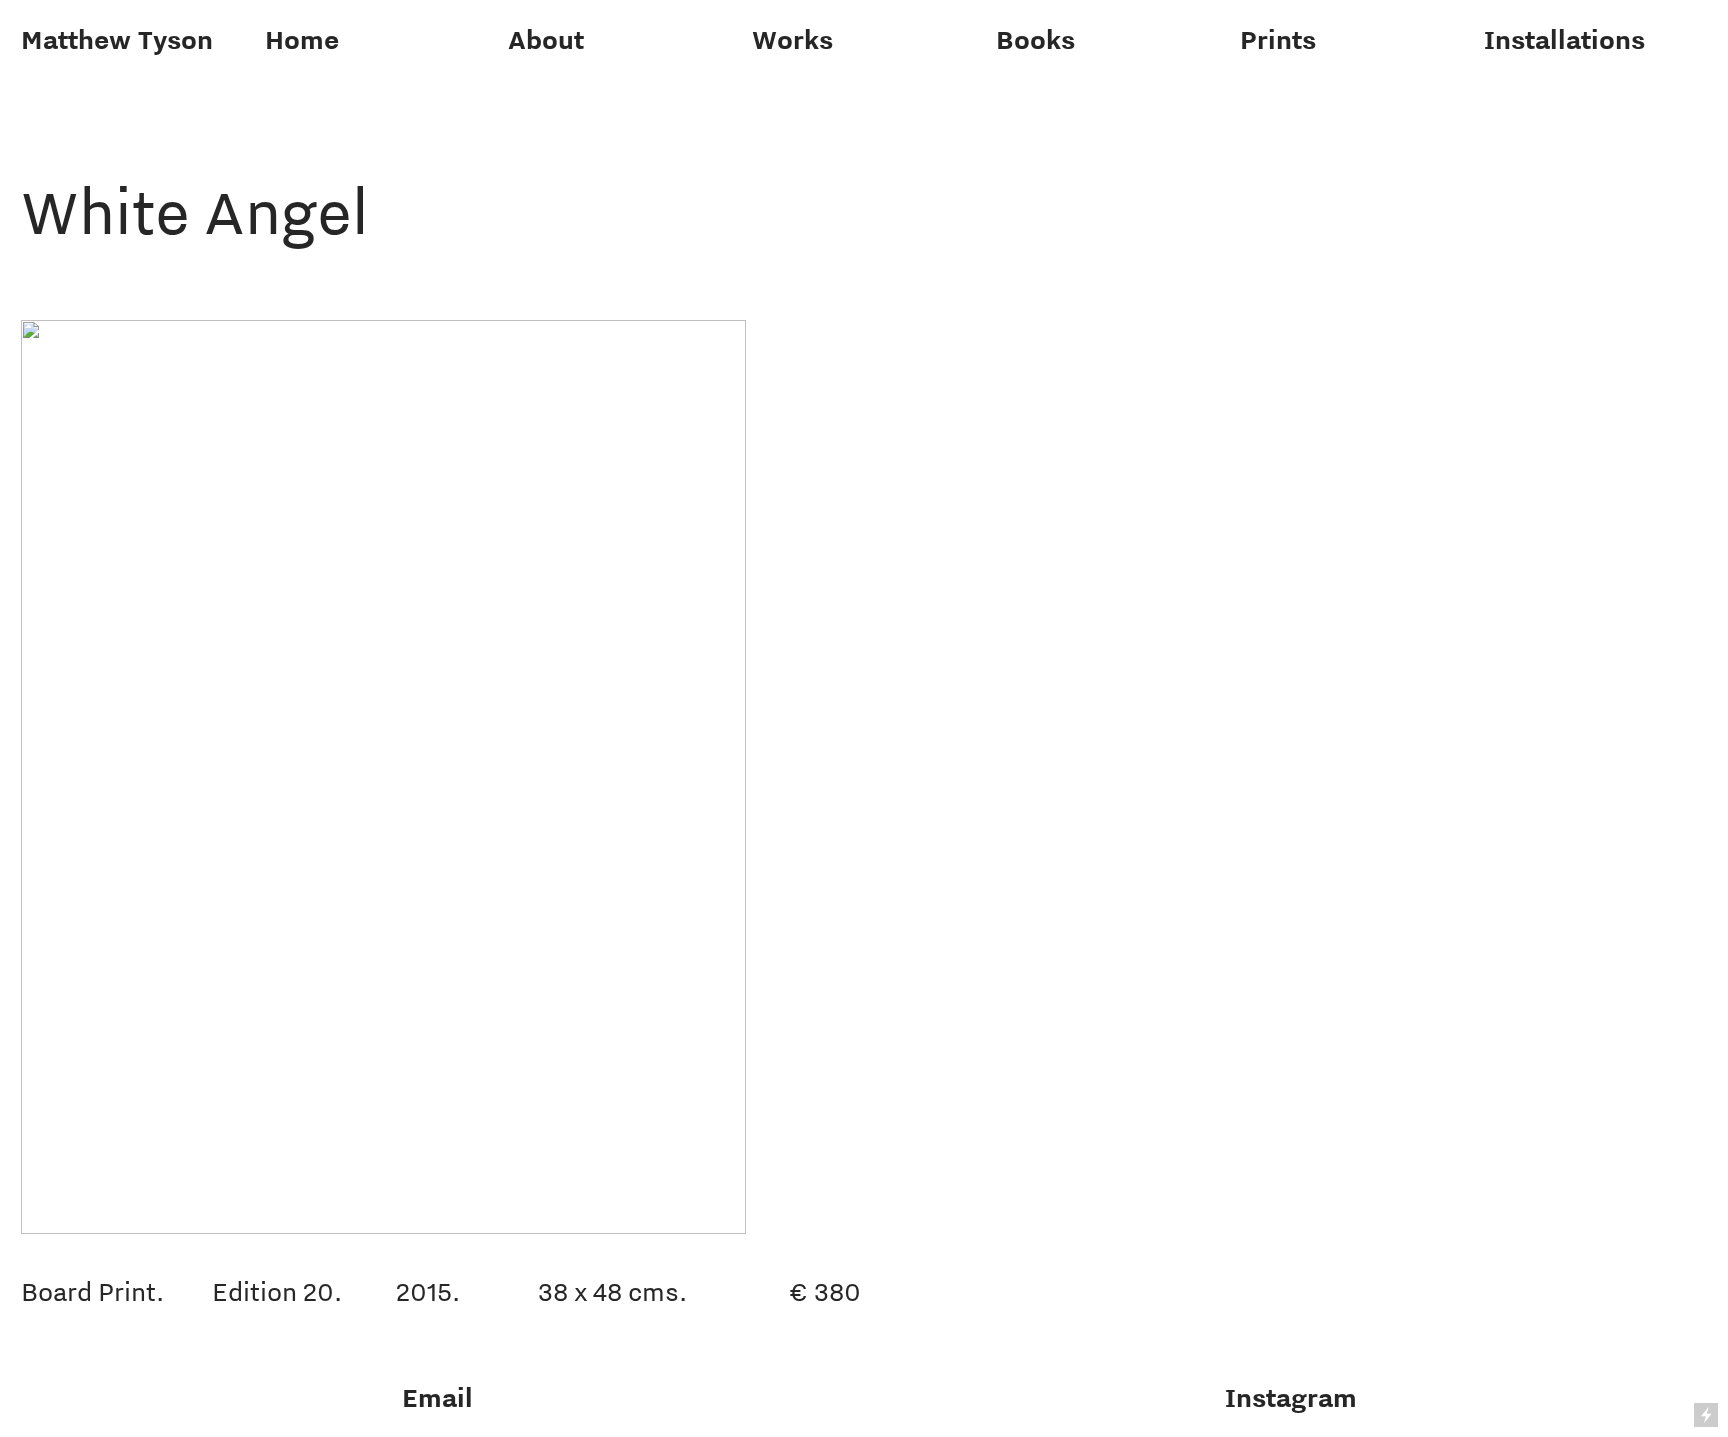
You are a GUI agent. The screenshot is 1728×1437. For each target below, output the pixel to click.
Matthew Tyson (117, 39)
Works (792, 39)
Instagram (1291, 1397)
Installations (1564, 39)
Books (1035, 39)
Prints (1278, 39)
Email (437, 1397)
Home (302, 39)
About (546, 39)
